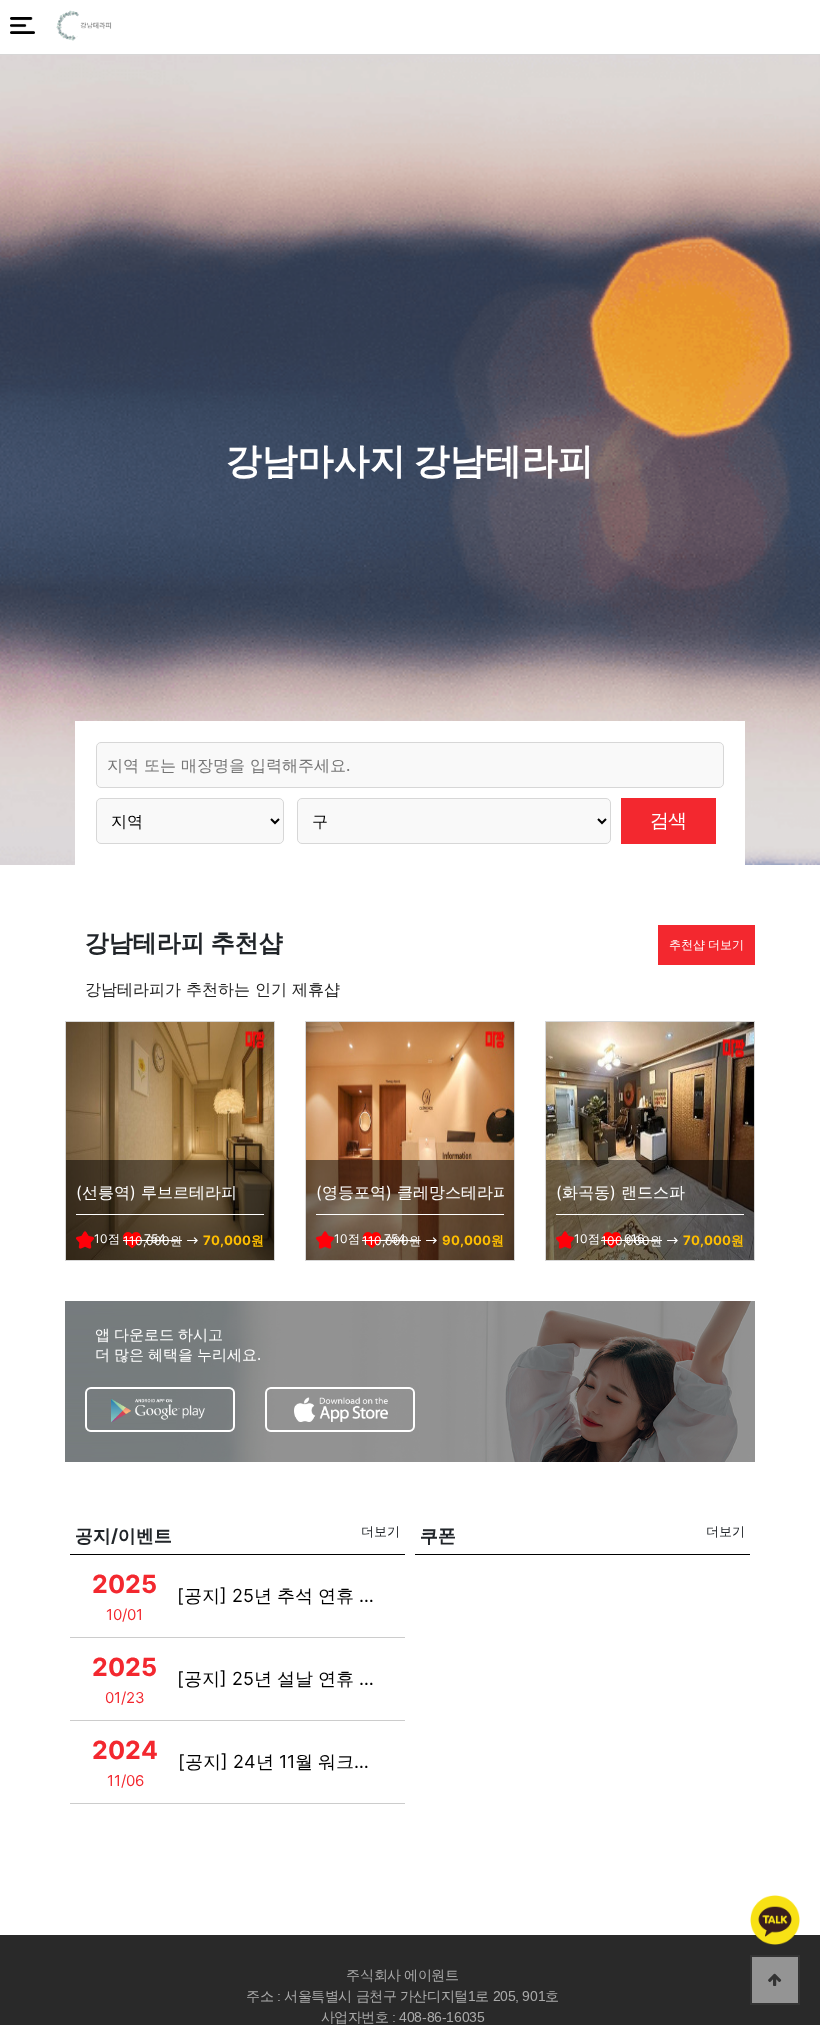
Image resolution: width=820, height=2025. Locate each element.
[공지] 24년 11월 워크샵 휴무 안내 (280, 1761)
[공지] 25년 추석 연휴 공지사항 (280, 1595)
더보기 (380, 1531)
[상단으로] (775, 1980)
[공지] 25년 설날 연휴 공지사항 (280, 1678)
